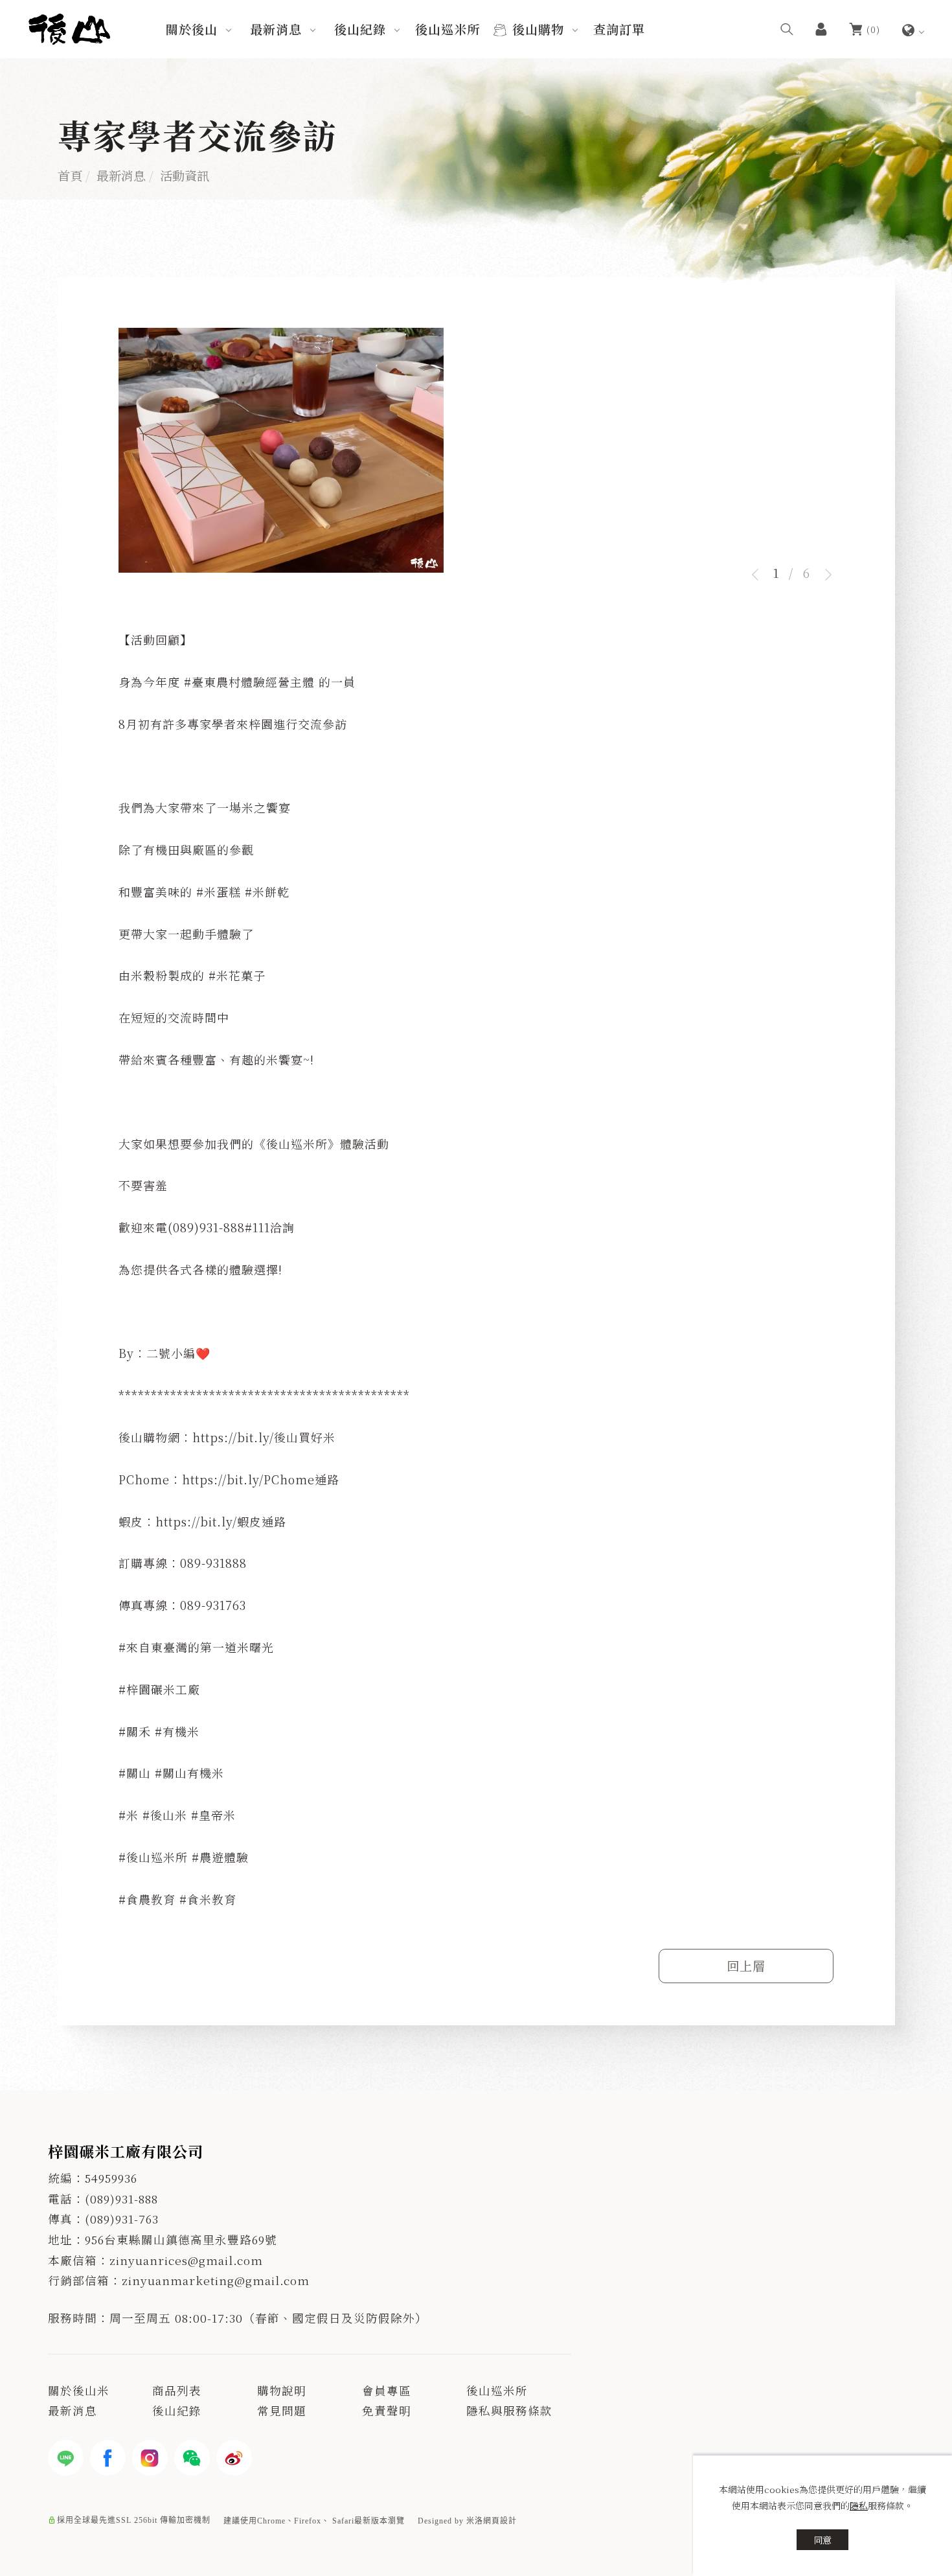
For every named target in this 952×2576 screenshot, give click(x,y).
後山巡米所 (448, 29)
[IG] (150, 2458)
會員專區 (387, 2390)
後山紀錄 (360, 29)
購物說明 (282, 2390)
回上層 (746, 1965)
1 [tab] (776, 572)
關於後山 (192, 29)
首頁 (70, 175)
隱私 (859, 2505)
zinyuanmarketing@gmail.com (216, 2280)
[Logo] (69, 27)
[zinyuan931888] (192, 2458)
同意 (822, 2540)
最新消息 (276, 29)
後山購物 (538, 29)
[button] (787, 29)
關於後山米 (79, 2390)
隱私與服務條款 (509, 2410)
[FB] (108, 2458)
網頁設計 (500, 2521)
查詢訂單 (619, 29)
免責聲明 (387, 2410)
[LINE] (66, 2458)
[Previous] (759, 575)
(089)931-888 (121, 2199)
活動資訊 (185, 175)
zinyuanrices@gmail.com (186, 2260)
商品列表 (177, 2390)
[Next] (824, 575)
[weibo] (234, 2458)
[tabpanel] (476, 454)
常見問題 (282, 2410)
